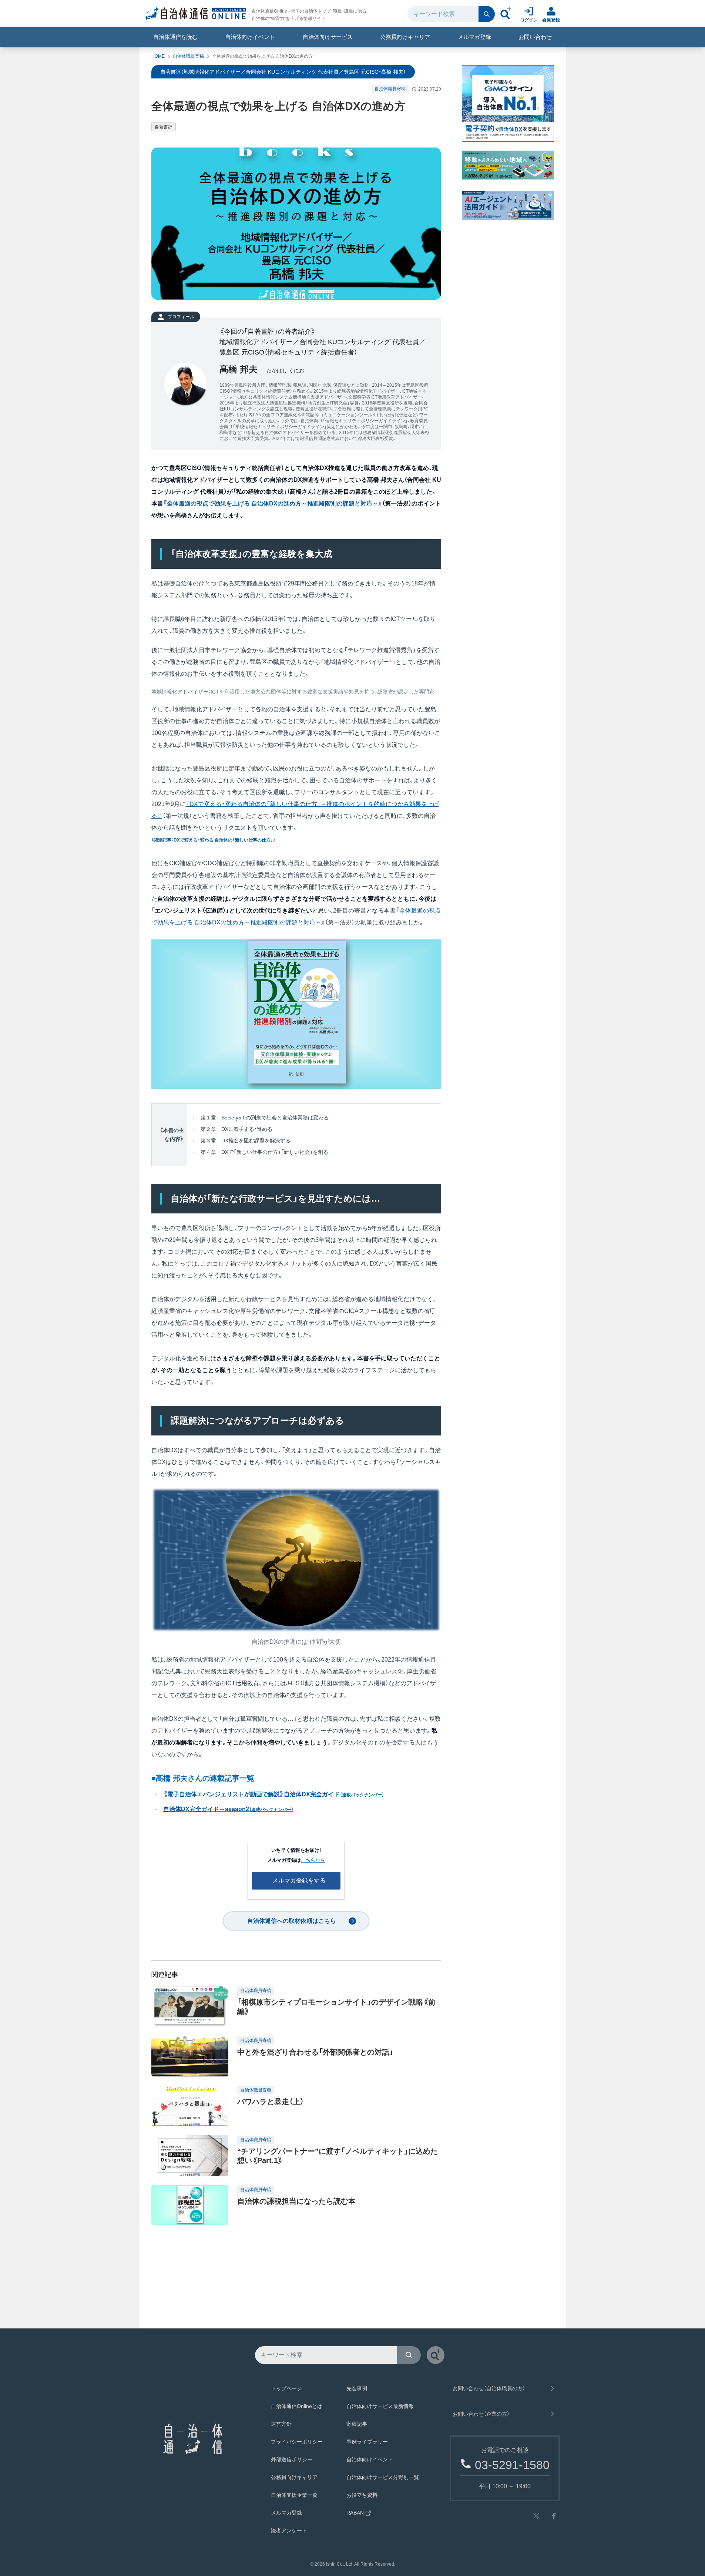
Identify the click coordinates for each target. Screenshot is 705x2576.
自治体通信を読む (175, 37)
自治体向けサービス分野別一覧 (383, 2477)
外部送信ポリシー (292, 2459)
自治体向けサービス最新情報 (380, 2406)
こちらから (313, 1860)
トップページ (286, 2388)
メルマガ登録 (474, 37)
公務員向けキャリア (405, 37)
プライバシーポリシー (297, 2442)
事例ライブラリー (367, 2442)
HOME (158, 56)
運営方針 (281, 2424)
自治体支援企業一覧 (294, 2495)
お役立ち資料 (362, 2495)
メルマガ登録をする (299, 1880)
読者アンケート (289, 2530)
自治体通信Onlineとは (297, 2406)
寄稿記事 (357, 2424)
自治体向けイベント (250, 37)
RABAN (355, 2513)
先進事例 (357, 2388)
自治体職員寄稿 (188, 56)
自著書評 (164, 127)
